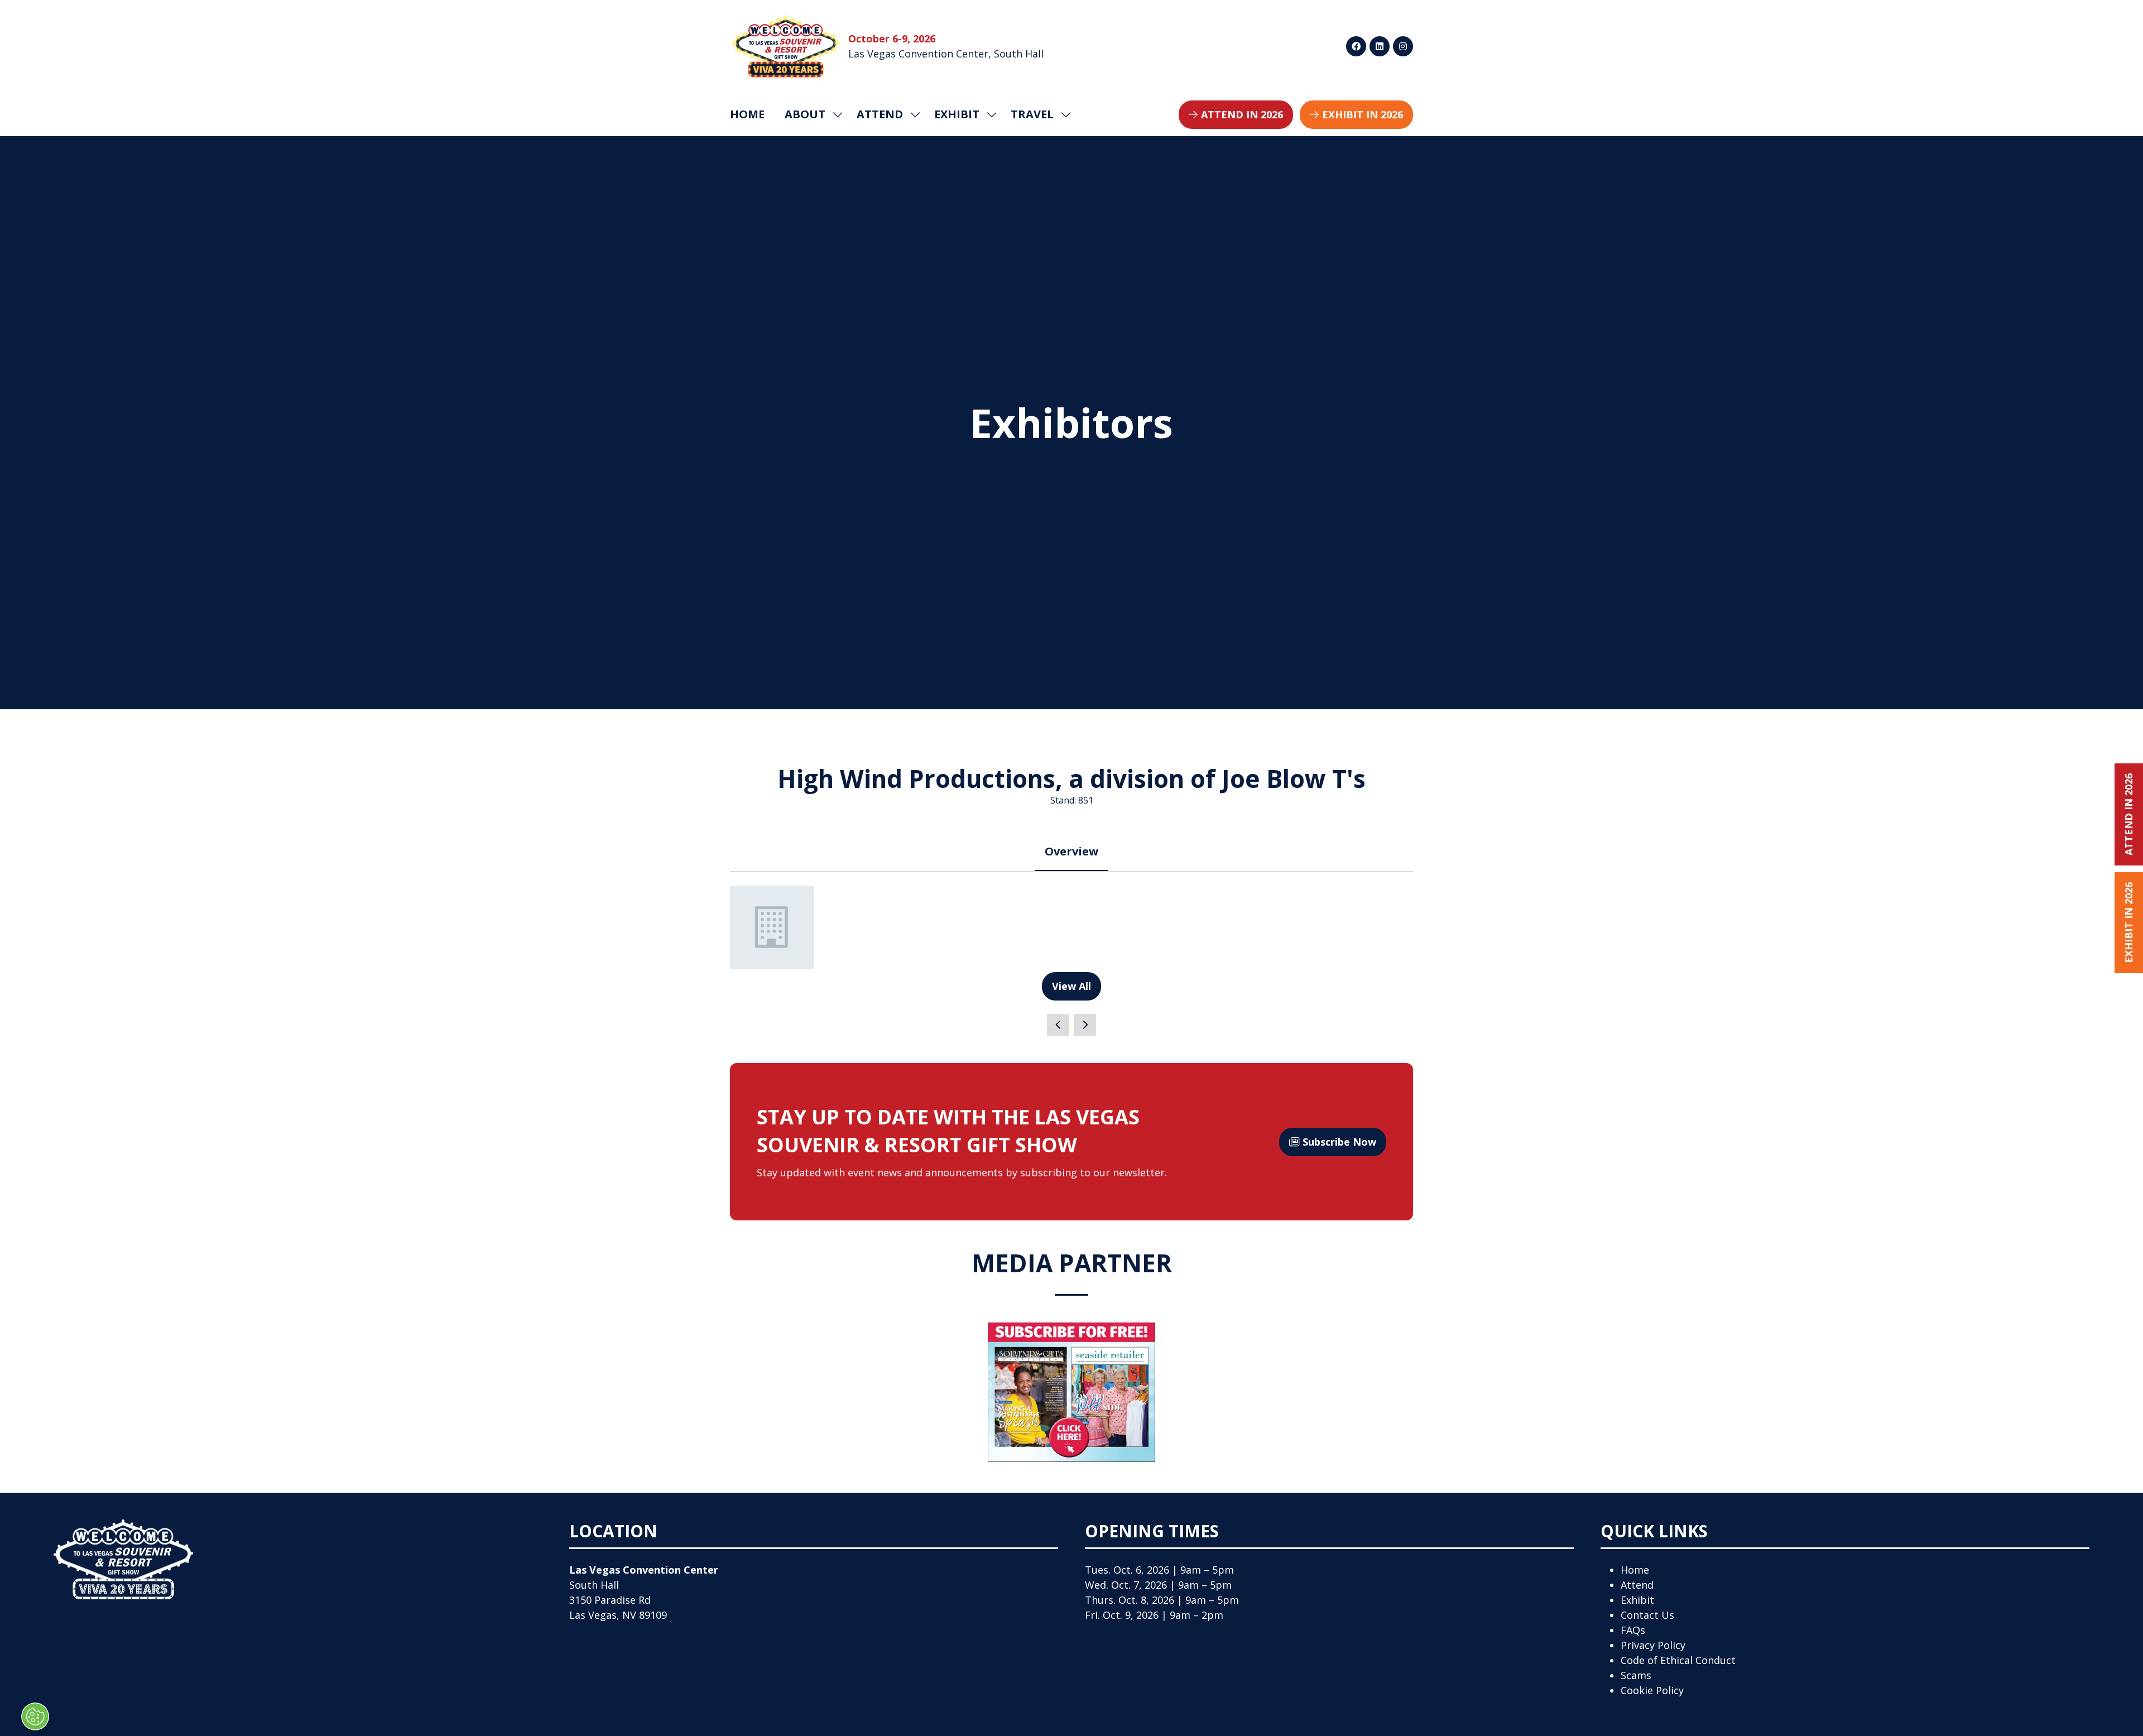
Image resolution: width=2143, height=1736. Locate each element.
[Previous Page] (1058, 1025)
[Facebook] (1356, 46)
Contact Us (1647, 1615)
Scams (1636, 1675)
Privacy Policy (1653, 1645)
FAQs (1633, 1630)
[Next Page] (1085, 1025)
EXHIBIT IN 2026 (2128, 923)
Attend (1637, 1585)
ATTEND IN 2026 (2128, 814)
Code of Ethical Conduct (1678, 1660)
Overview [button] (1071, 851)
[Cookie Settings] (35, 1716)
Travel (1032, 114)
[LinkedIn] (1380, 46)
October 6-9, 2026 (892, 39)
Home (747, 114)
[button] (1236, 115)
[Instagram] (1403, 46)
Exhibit (1637, 1600)
